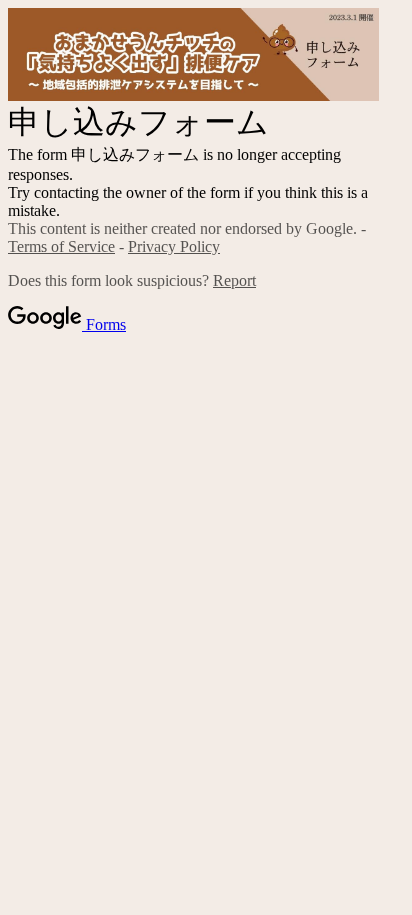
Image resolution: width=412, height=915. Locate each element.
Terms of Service (61, 246)
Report (234, 280)
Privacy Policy (174, 246)
